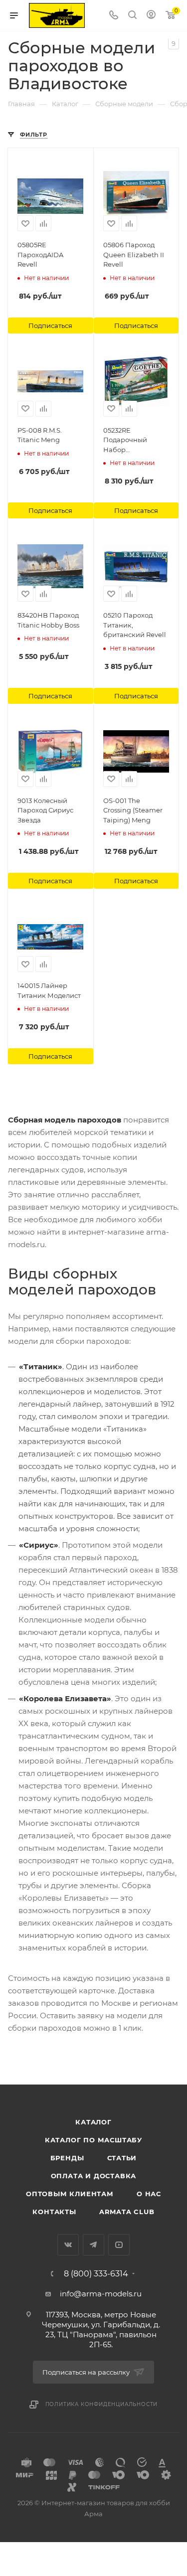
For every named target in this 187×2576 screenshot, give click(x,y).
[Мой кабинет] (151, 16)
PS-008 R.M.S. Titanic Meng (40, 435)
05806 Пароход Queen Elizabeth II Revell (134, 254)
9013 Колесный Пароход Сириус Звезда (45, 810)
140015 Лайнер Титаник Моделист (49, 990)
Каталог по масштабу (93, 2140)
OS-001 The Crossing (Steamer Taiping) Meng (133, 810)
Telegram (93, 2245)
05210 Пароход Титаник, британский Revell (135, 625)
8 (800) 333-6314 (96, 2274)
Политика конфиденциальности (102, 2404)
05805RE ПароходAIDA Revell (40, 254)
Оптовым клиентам (70, 2194)
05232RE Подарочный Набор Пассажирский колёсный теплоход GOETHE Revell (136, 441)
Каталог (93, 2122)
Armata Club (127, 2212)
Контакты (54, 2212)
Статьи (122, 2158)
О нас (149, 2194)
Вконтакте (68, 2245)
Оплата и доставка (94, 2176)
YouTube (119, 2245)
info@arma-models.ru (101, 2294)
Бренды (67, 2158)
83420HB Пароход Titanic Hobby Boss (48, 620)
